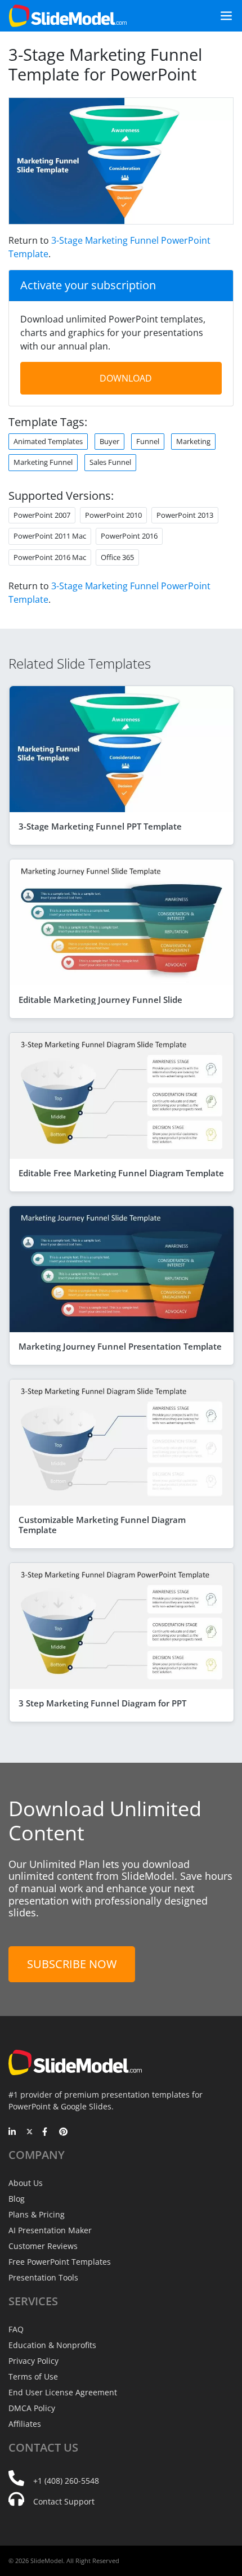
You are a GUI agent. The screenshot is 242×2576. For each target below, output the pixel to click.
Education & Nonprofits (52, 2345)
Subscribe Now (72, 1964)
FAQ (16, 2329)
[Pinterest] (63, 2133)
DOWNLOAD (126, 378)
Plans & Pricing (37, 2214)
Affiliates (25, 2424)
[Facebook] (46, 2133)
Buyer (109, 441)
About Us (26, 2183)
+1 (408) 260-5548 (66, 2481)
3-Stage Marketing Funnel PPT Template (100, 826)
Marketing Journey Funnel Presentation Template (120, 1346)
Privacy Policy (33, 2361)
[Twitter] (30, 2133)
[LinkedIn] (13, 2133)
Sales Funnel (110, 462)
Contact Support (64, 2501)
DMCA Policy (32, 2408)
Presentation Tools (43, 2277)
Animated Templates (48, 441)
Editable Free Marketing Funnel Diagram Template (121, 1173)
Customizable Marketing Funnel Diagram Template (102, 1525)
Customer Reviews (43, 2246)
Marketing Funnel (43, 462)
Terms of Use (33, 2376)
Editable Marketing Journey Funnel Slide (100, 1000)
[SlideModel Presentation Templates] (68, 16)
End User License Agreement (63, 2392)
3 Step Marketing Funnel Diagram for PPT (102, 1703)
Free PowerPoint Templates (60, 2262)
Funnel (148, 441)
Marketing (193, 441)
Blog (17, 2199)
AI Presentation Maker (50, 2230)
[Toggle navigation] (222, 16)
